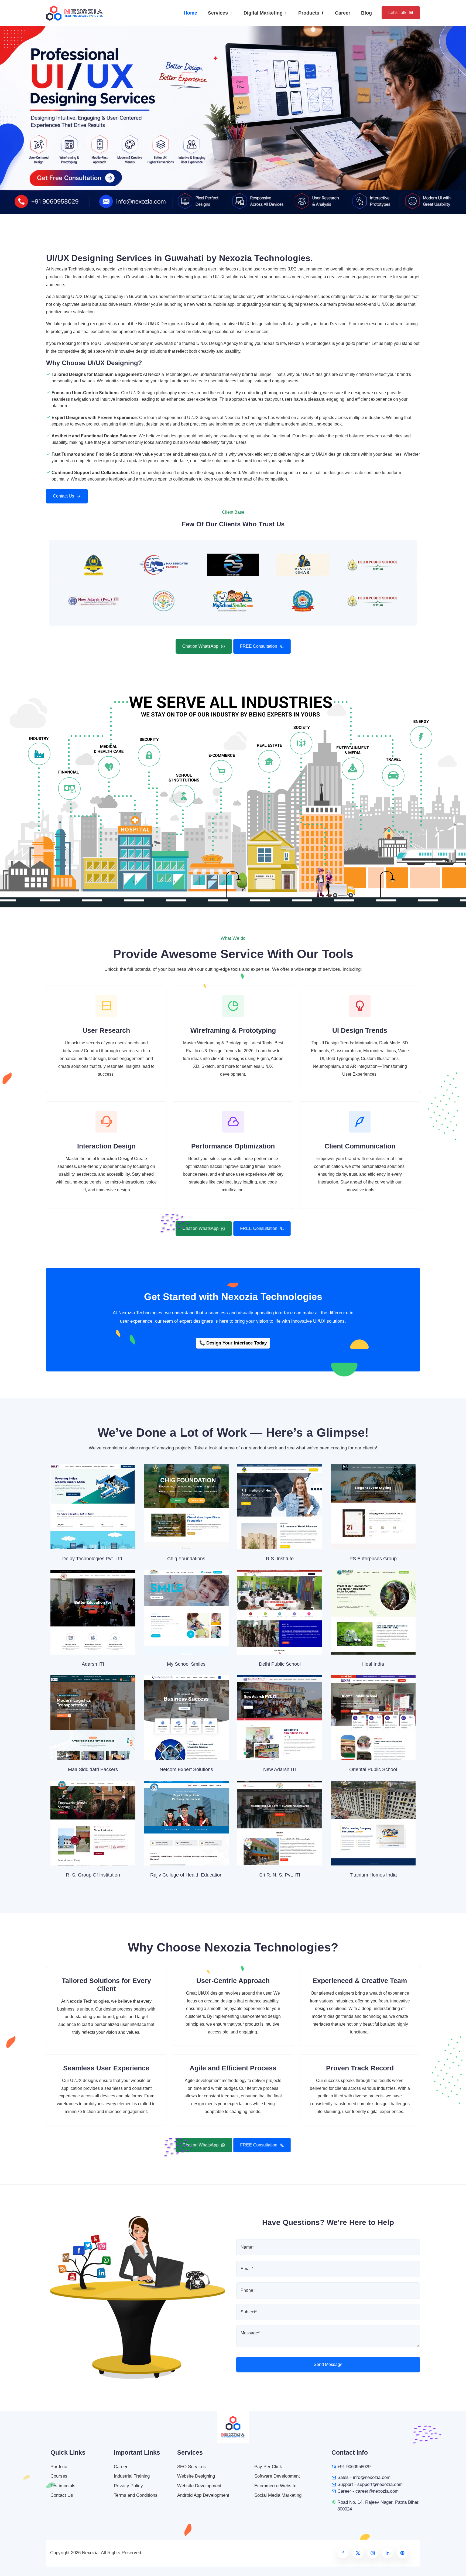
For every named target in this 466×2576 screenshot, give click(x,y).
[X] (358, 2553)
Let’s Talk (397, 13)
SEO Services (191, 2467)
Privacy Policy (128, 2486)
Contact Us (64, 496)
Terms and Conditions (136, 2495)
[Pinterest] (402, 2553)
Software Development (277, 2476)
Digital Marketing (264, 13)
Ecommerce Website (275, 2486)
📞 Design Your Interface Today (233, 1343)
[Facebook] (343, 2553)
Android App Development (203, 2495)
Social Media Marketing (278, 2495)
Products (309, 13)
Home (190, 13)
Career (343, 13)
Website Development (199, 2486)
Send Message (328, 2364)
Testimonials (63, 2486)
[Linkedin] (388, 2553)
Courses (59, 2476)
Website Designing (196, 2476)
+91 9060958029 (354, 2467)
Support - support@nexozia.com (370, 2484)
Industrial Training (132, 2476)
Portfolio (59, 2467)
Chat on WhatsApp (200, 646)
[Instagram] (373, 2553)
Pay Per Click (268, 2467)
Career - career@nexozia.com (368, 2491)
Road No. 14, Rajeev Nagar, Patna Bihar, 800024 (378, 2506)
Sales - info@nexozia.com (364, 2477)
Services (219, 13)
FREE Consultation (259, 646)
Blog (366, 13)
